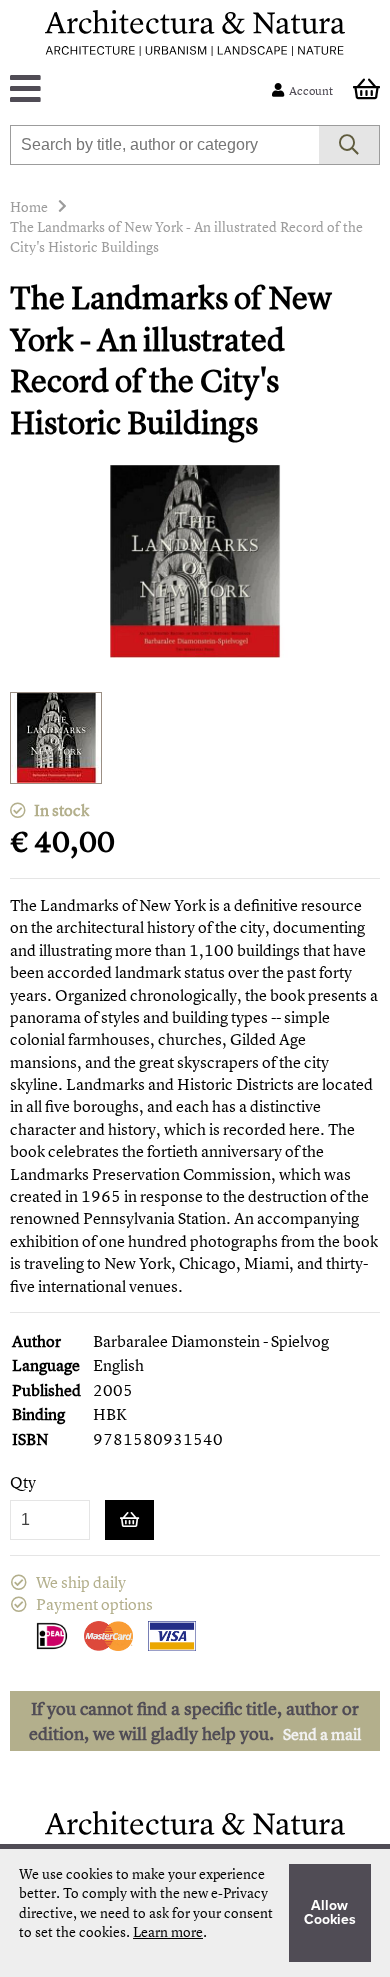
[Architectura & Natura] (195, 33)
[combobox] (165, 145)
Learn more (168, 1931)
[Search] (349, 145)
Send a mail (322, 1734)
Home (29, 206)
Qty (23, 1482)
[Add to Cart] (129, 1520)
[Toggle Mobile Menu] (145, 90)
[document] (195, 1913)
